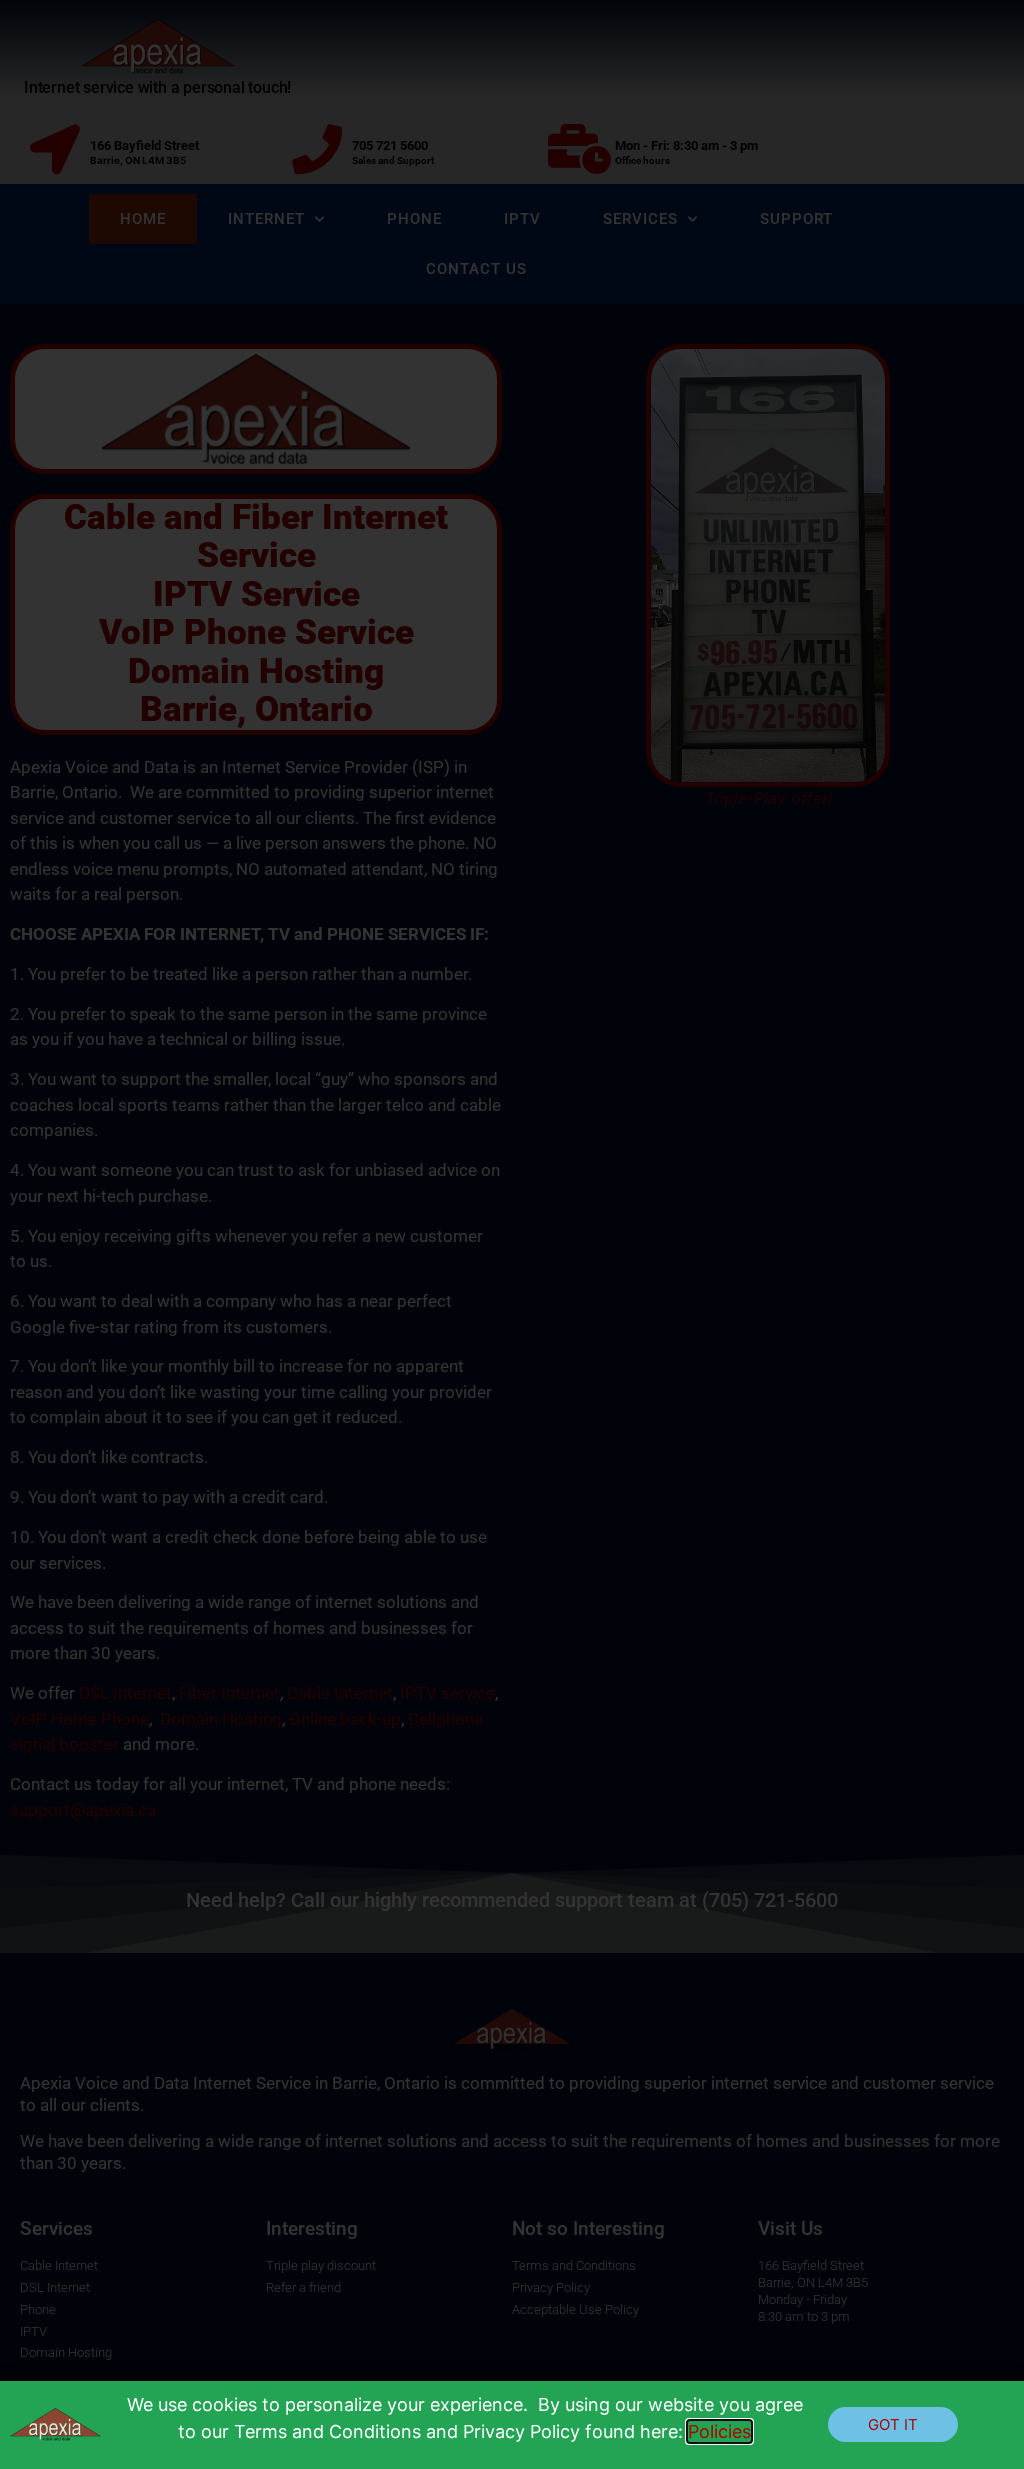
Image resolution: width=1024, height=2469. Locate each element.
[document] (512, 1234)
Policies (719, 2431)
